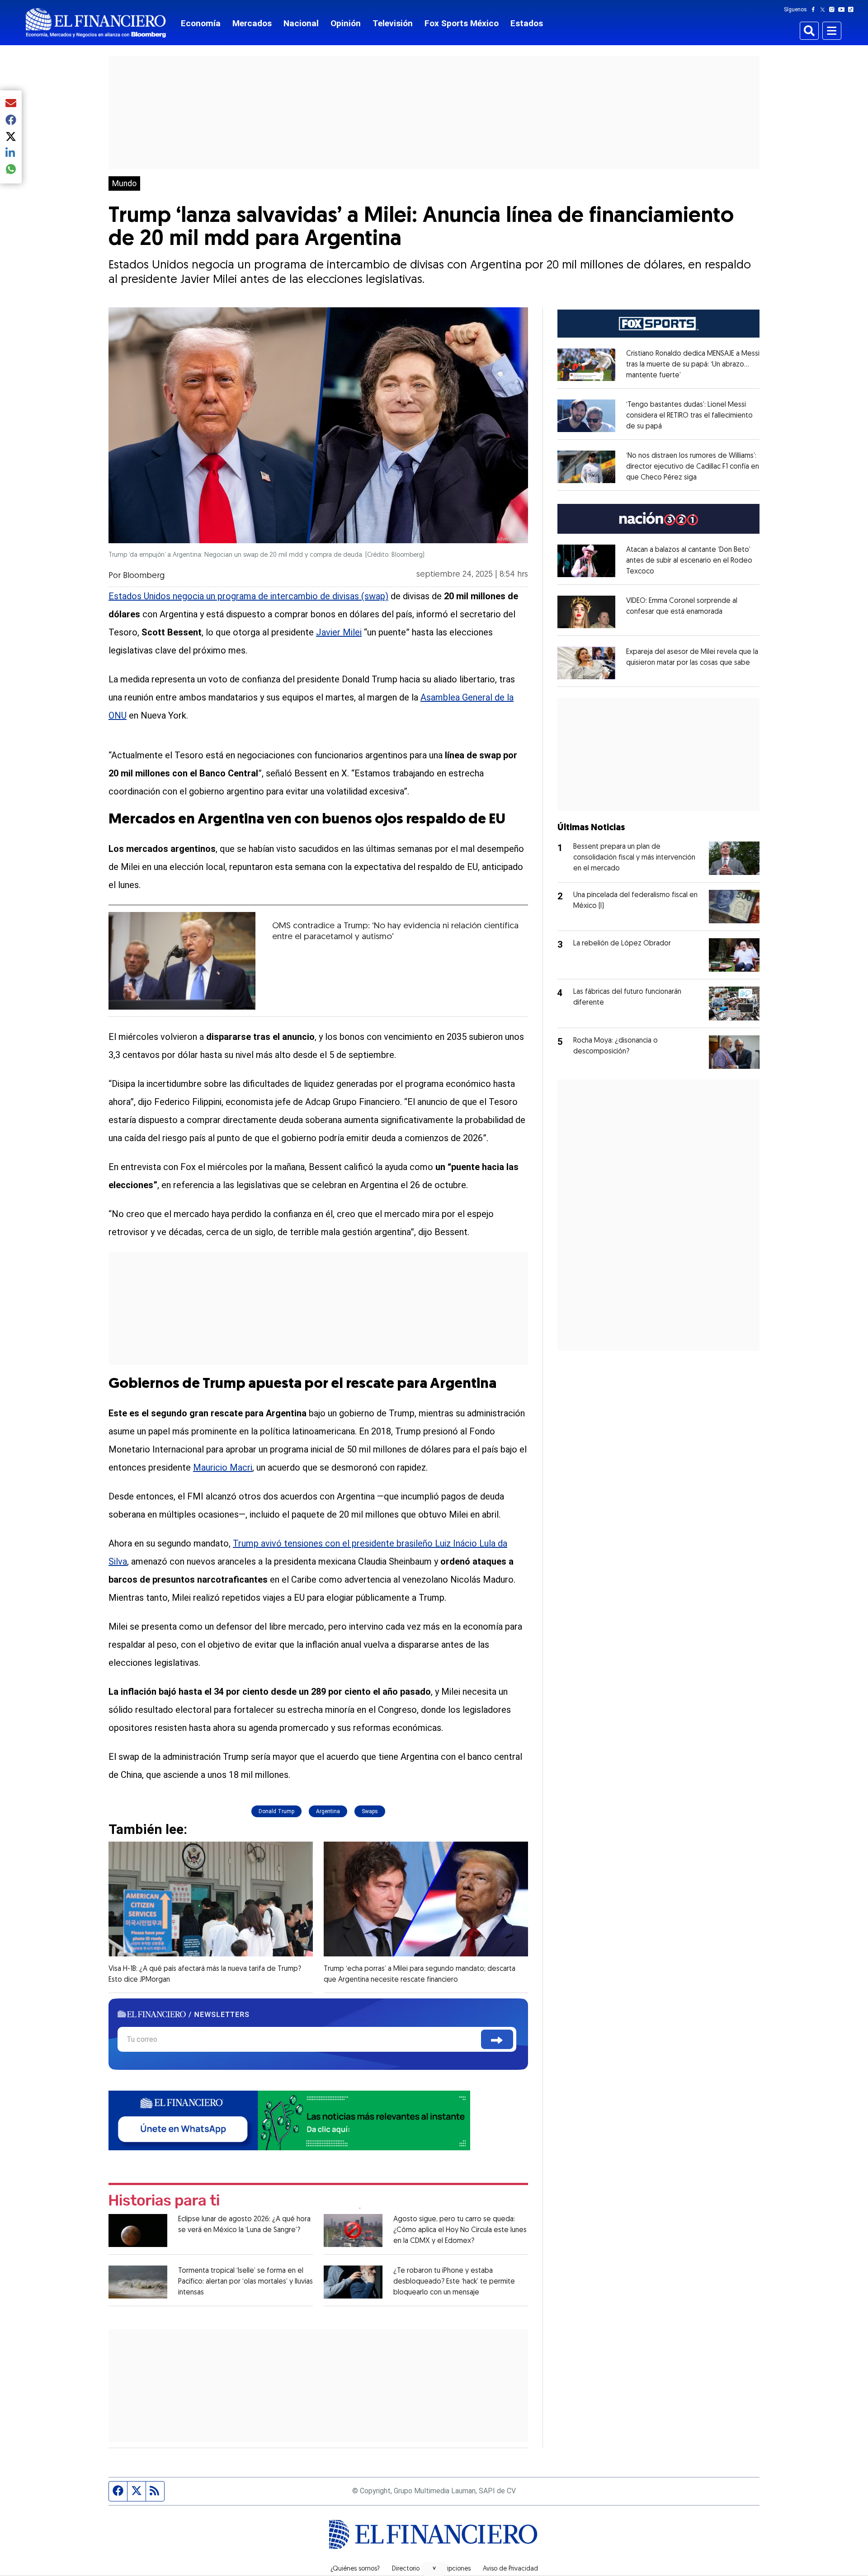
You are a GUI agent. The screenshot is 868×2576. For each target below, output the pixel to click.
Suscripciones (451, 2569)
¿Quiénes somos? (355, 2569)
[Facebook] (815, 9)
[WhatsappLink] (289, 2120)
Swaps (370, 1811)
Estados (527, 23)
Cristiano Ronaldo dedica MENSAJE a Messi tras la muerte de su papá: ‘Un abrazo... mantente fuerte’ (693, 365)
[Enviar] (497, 2039)
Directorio (406, 2569)
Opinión (346, 23)
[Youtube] (843, 9)
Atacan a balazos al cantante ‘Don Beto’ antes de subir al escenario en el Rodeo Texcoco (689, 561)
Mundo (124, 183)
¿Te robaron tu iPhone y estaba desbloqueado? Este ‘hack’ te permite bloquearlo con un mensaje (454, 2282)
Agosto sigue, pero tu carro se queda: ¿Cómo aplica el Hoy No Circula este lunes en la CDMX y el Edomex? (460, 2230)
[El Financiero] (96, 23)
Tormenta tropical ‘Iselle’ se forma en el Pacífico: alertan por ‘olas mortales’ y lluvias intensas (245, 2282)
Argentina (328, 1811)
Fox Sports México (462, 23)
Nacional (301, 23)
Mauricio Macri (223, 1467)
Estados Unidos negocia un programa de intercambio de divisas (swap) (248, 596)
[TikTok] (853, 9)
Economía (201, 23)
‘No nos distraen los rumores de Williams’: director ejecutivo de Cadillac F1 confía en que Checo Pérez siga (693, 467)
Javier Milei (339, 632)
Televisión (393, 23)
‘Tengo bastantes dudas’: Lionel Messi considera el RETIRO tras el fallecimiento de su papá (689, 416)
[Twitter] (824, 9)
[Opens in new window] (586, 365)
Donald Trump (276, 1811)
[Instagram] (834, 9)
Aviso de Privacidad (510, 2569)
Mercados (252, 23)
